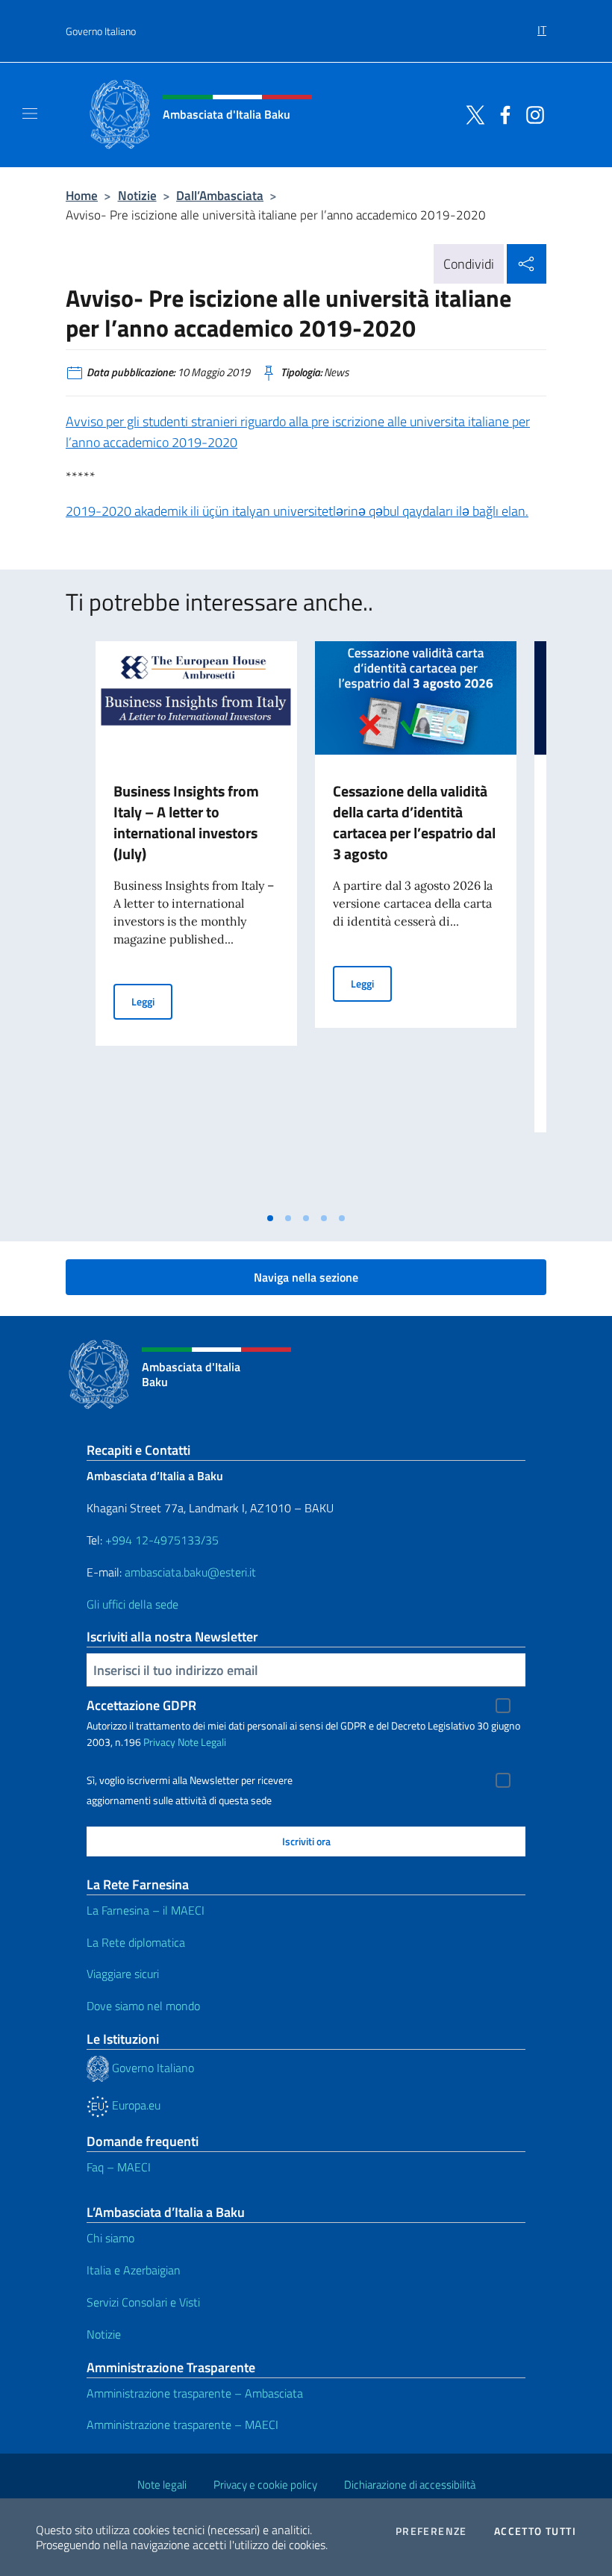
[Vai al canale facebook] (502, 113)
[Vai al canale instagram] (531, 113)
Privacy (159, 1742)
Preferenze (431, 2531)
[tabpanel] (196, 923)
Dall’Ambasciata (220, 195)
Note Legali (202, 1742)
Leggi (152, 1001)
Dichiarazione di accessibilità (410, 2485)
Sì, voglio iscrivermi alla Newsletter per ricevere (190, 1780)
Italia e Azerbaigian (134, 2270)
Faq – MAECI (119, 2167)
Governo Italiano (101, 31)
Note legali (162, 2485)
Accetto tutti (535, 2531)
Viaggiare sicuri (123, 1974)
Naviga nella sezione (306, 1277)
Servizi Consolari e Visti (143, 2302)
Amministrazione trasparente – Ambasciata (195, 2393)
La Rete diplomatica (136, 1942)
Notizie (137, 195)
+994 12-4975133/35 (160, 1540)
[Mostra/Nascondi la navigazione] (30, 113)
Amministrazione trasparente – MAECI (182, 2424)
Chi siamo (110, 2238)
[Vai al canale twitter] (472, 113)
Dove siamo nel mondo (143, 2006)
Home (82, 195)
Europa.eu (135, 2105)
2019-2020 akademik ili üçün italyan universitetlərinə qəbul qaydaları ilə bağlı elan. (297, 511)
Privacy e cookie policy (265, 2485)
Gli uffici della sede (132, 1604)
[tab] (270, 1218)
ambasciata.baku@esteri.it (190, 1572)
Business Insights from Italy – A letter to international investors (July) (186, 822)
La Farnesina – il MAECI (146, 1910)
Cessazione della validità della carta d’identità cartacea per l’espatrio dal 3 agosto (414, 822)
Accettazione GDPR (141, 1705)
